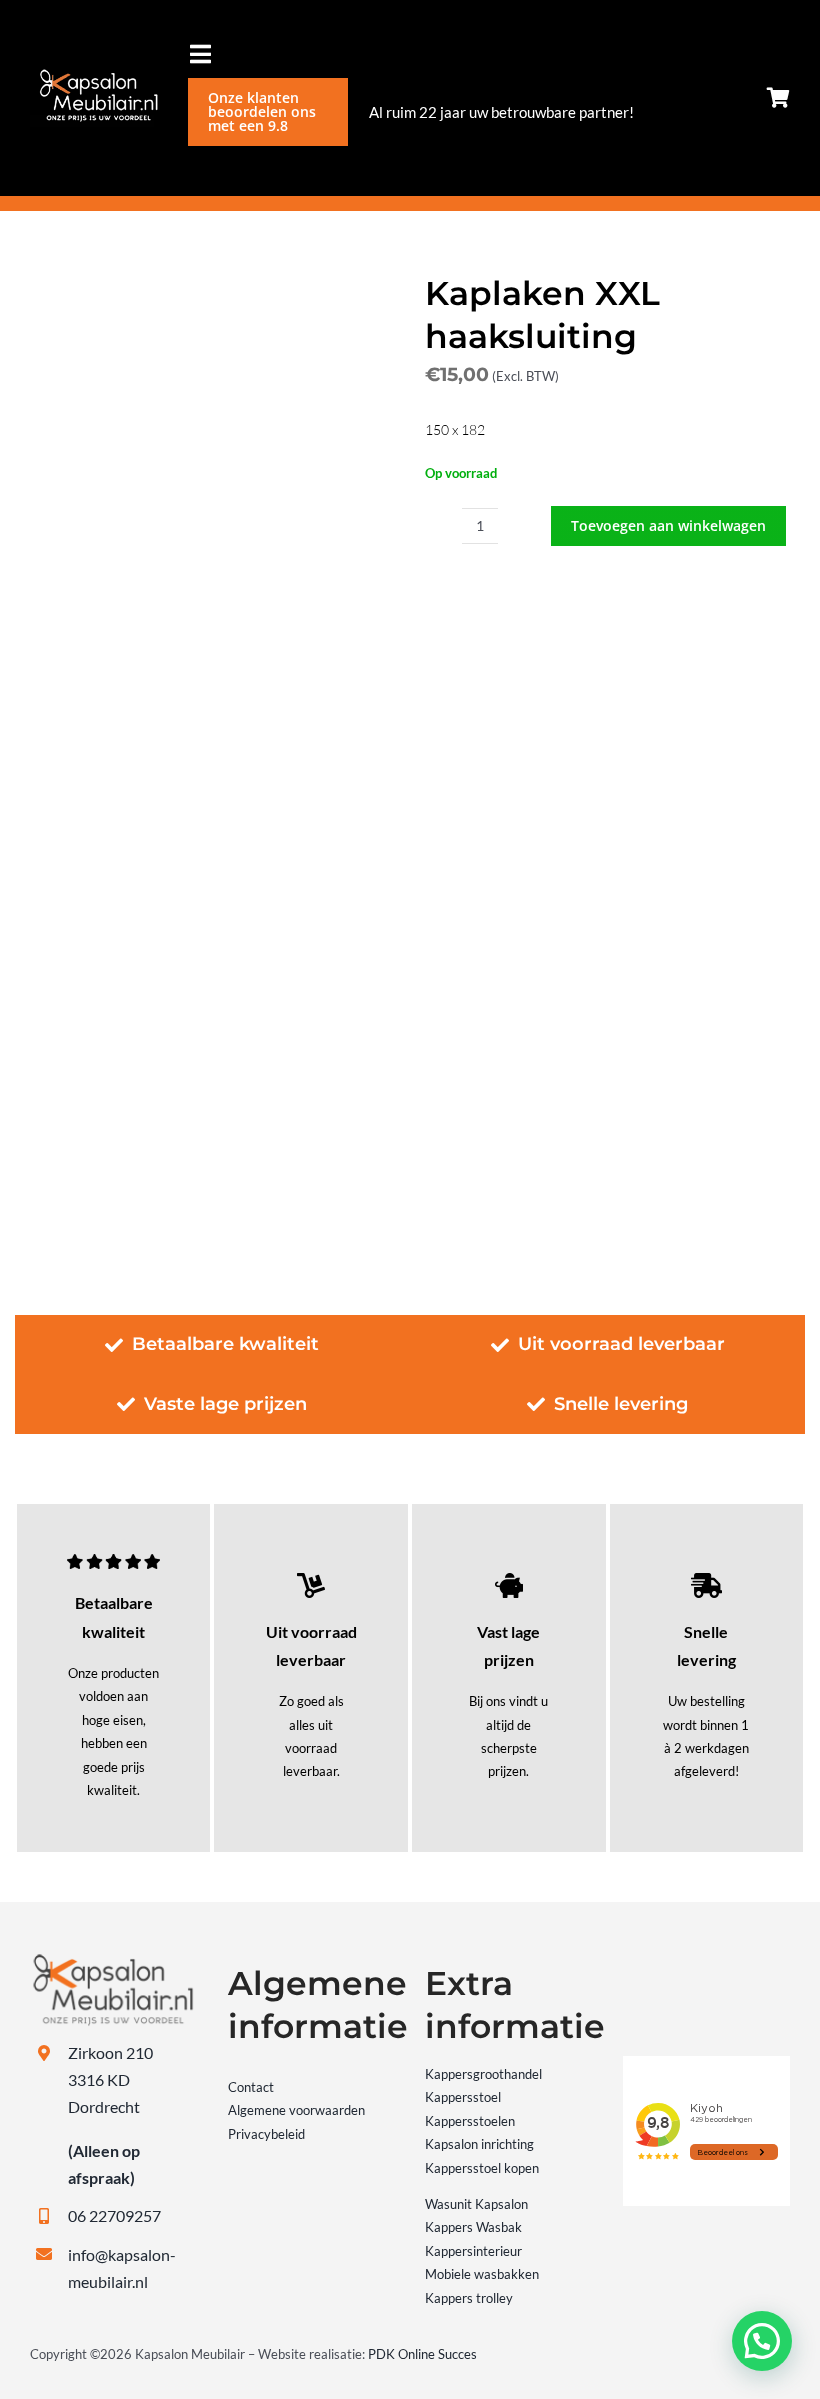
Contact (251, 2087)
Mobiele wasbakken (482, 2274)
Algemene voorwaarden (296, 2110)
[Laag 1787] (94, 75)
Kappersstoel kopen (482, 2168)
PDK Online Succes (422, 2354)
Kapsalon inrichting (479, 2144)
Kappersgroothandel (483, 2074)
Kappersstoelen (470, 2121)
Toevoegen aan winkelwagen (668, 525)
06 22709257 (114, 2215)
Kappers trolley (469, 2298)
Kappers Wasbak (473, 2227)
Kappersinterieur (473, 2251)
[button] (762, 2341)
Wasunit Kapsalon (476, 2204)
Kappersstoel (463, 2097)
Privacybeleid (266, 2134)
